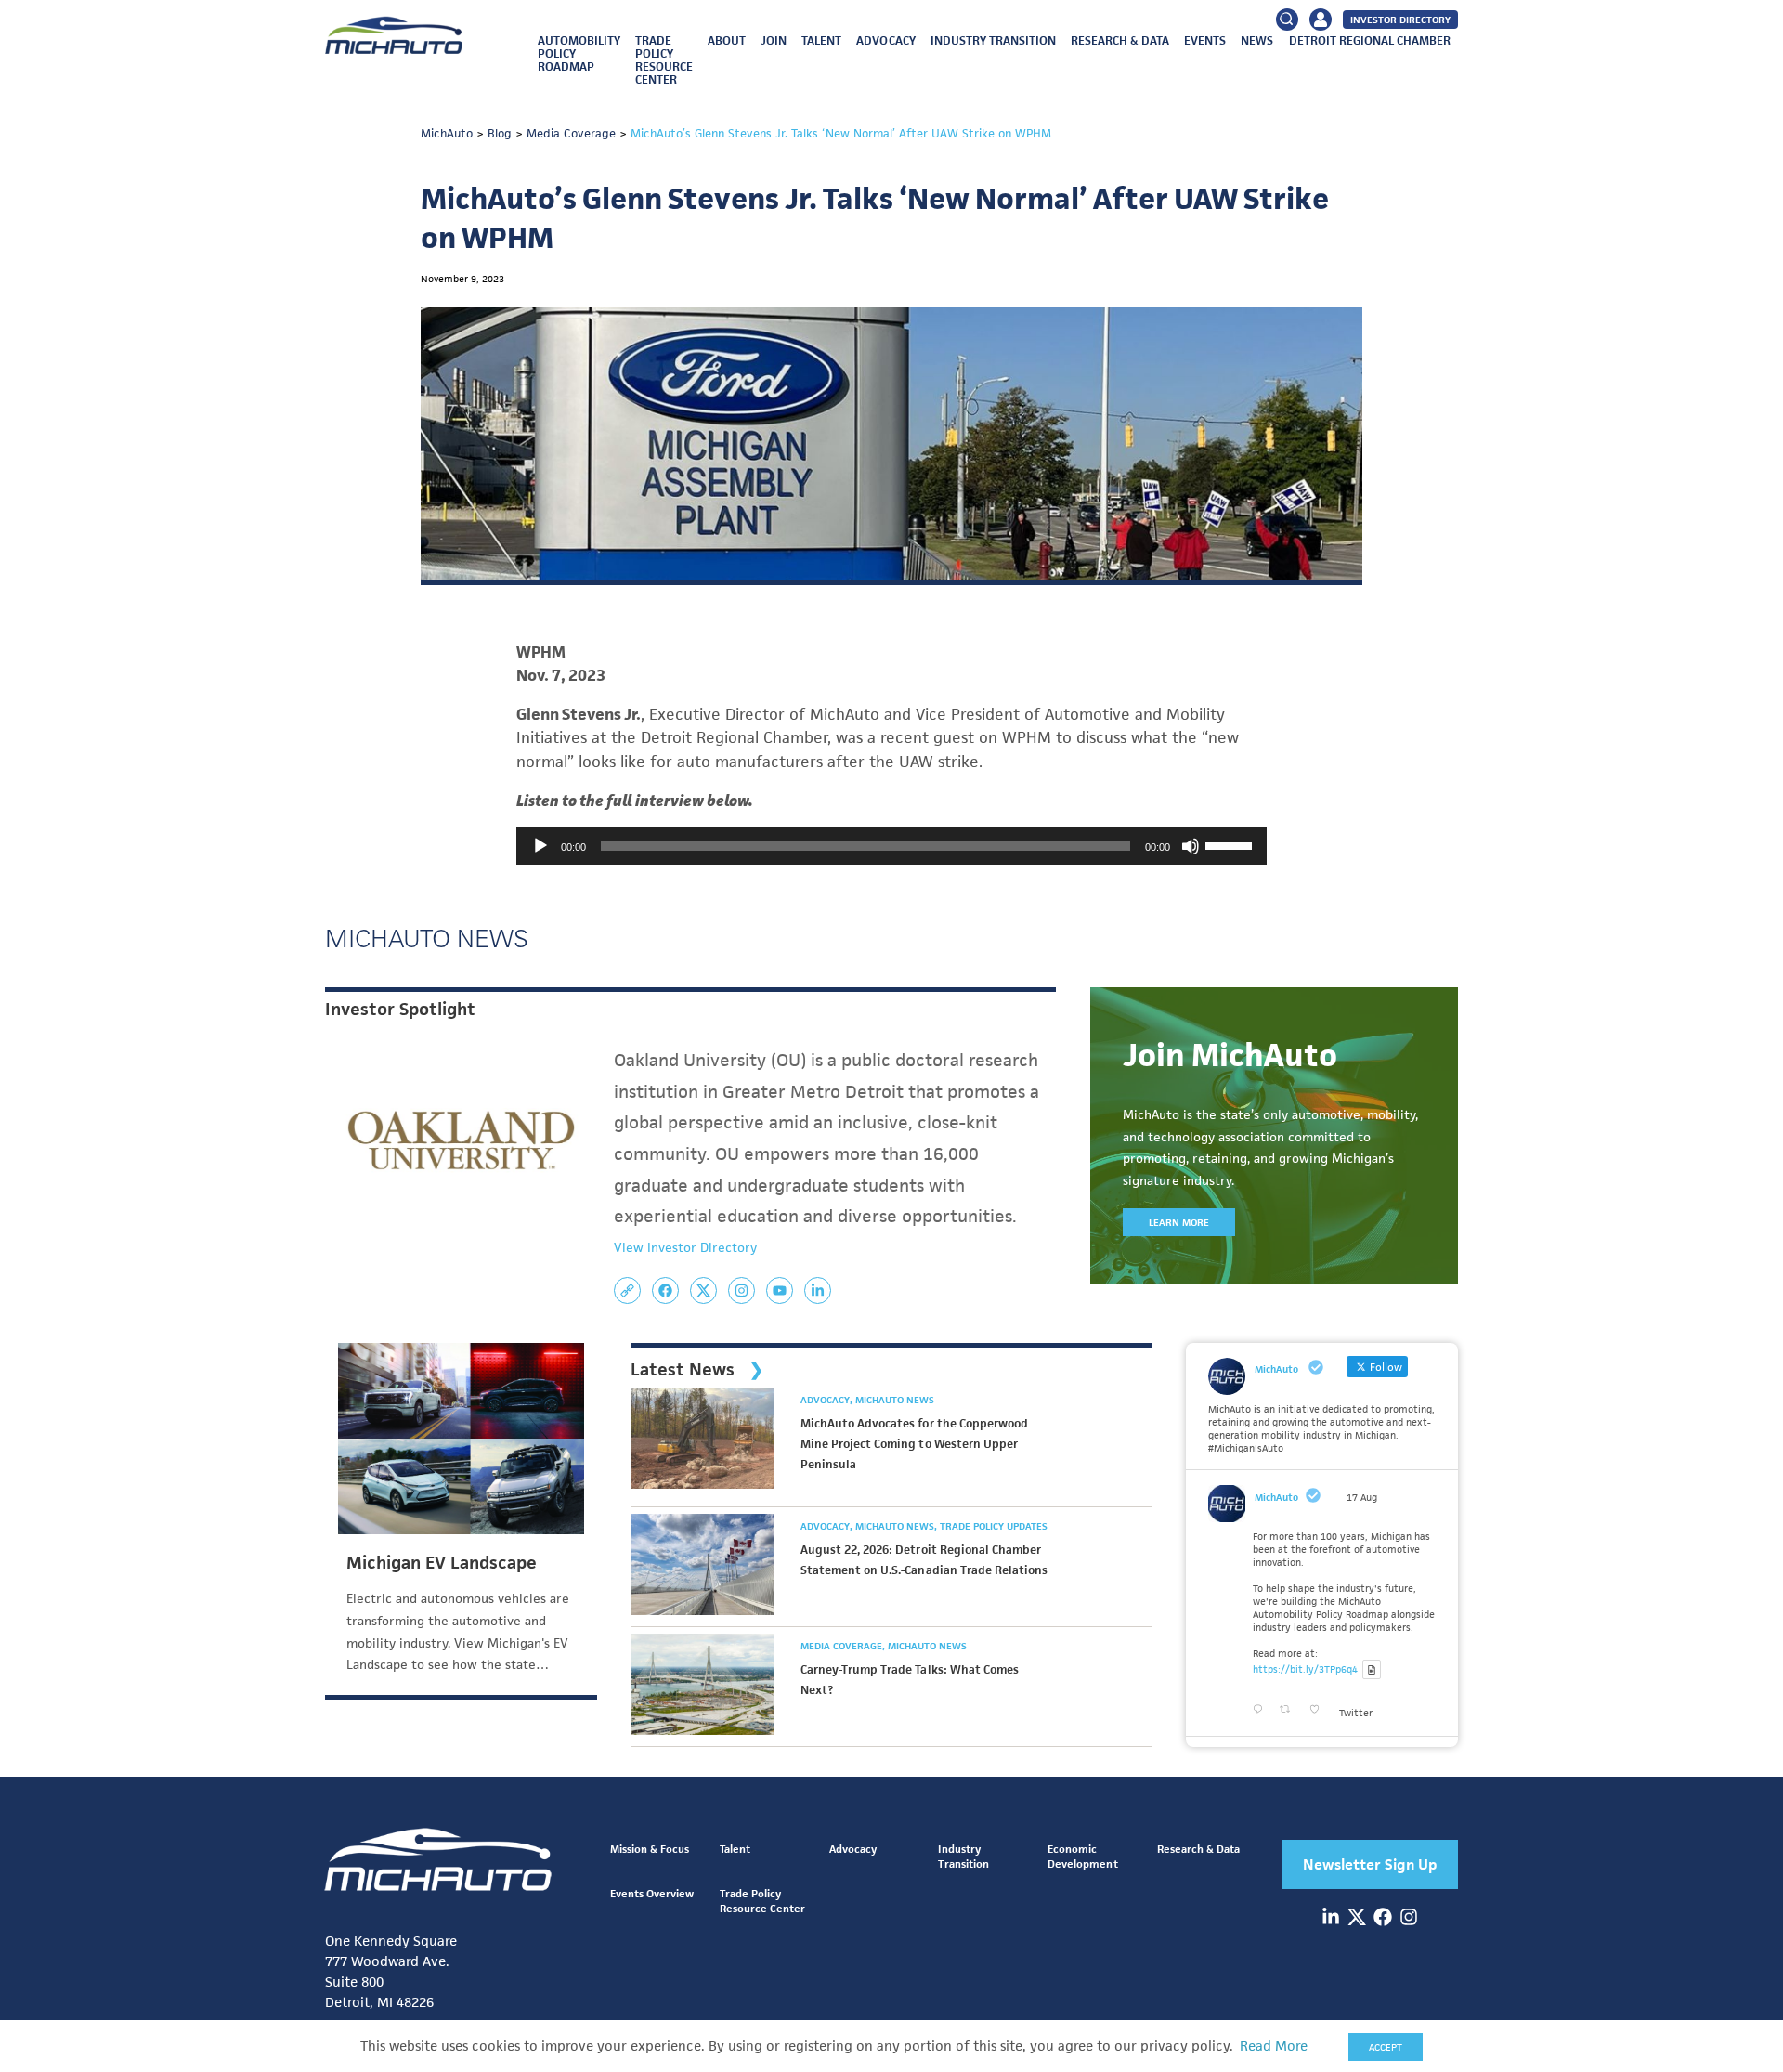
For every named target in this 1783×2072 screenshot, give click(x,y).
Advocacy (885, 40)
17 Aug (1362, 1497)
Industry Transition (993, 40)
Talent (821, 40)
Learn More (1179, 1222)
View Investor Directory (685, 1247)
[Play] (540, 846)
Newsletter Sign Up (1370, 1864)
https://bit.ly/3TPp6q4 (1305, 1669)
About (727, 40)
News (1257, 40)
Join (774, 40)
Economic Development (1082, 1856)
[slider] (1231, 844)
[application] (891, 846)
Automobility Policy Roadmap (579, 53)
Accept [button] (1386, 2047)
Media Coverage (843, 1646)
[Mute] (1191, 846)
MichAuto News (895, 1400)
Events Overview (652, 1893)
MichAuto (1276, 1497)
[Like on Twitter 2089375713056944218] (1320, 1710)
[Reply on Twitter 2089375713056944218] (1262, 1710)
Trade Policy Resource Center (664, 60)
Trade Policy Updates (994, 1526)
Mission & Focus (650, 1849)
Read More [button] (1274, 2046)
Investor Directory (1400, 20)
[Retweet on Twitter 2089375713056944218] (1290, 1710)
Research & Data (1120, 40)
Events (1205, 40)
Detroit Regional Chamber (1370, 40)
